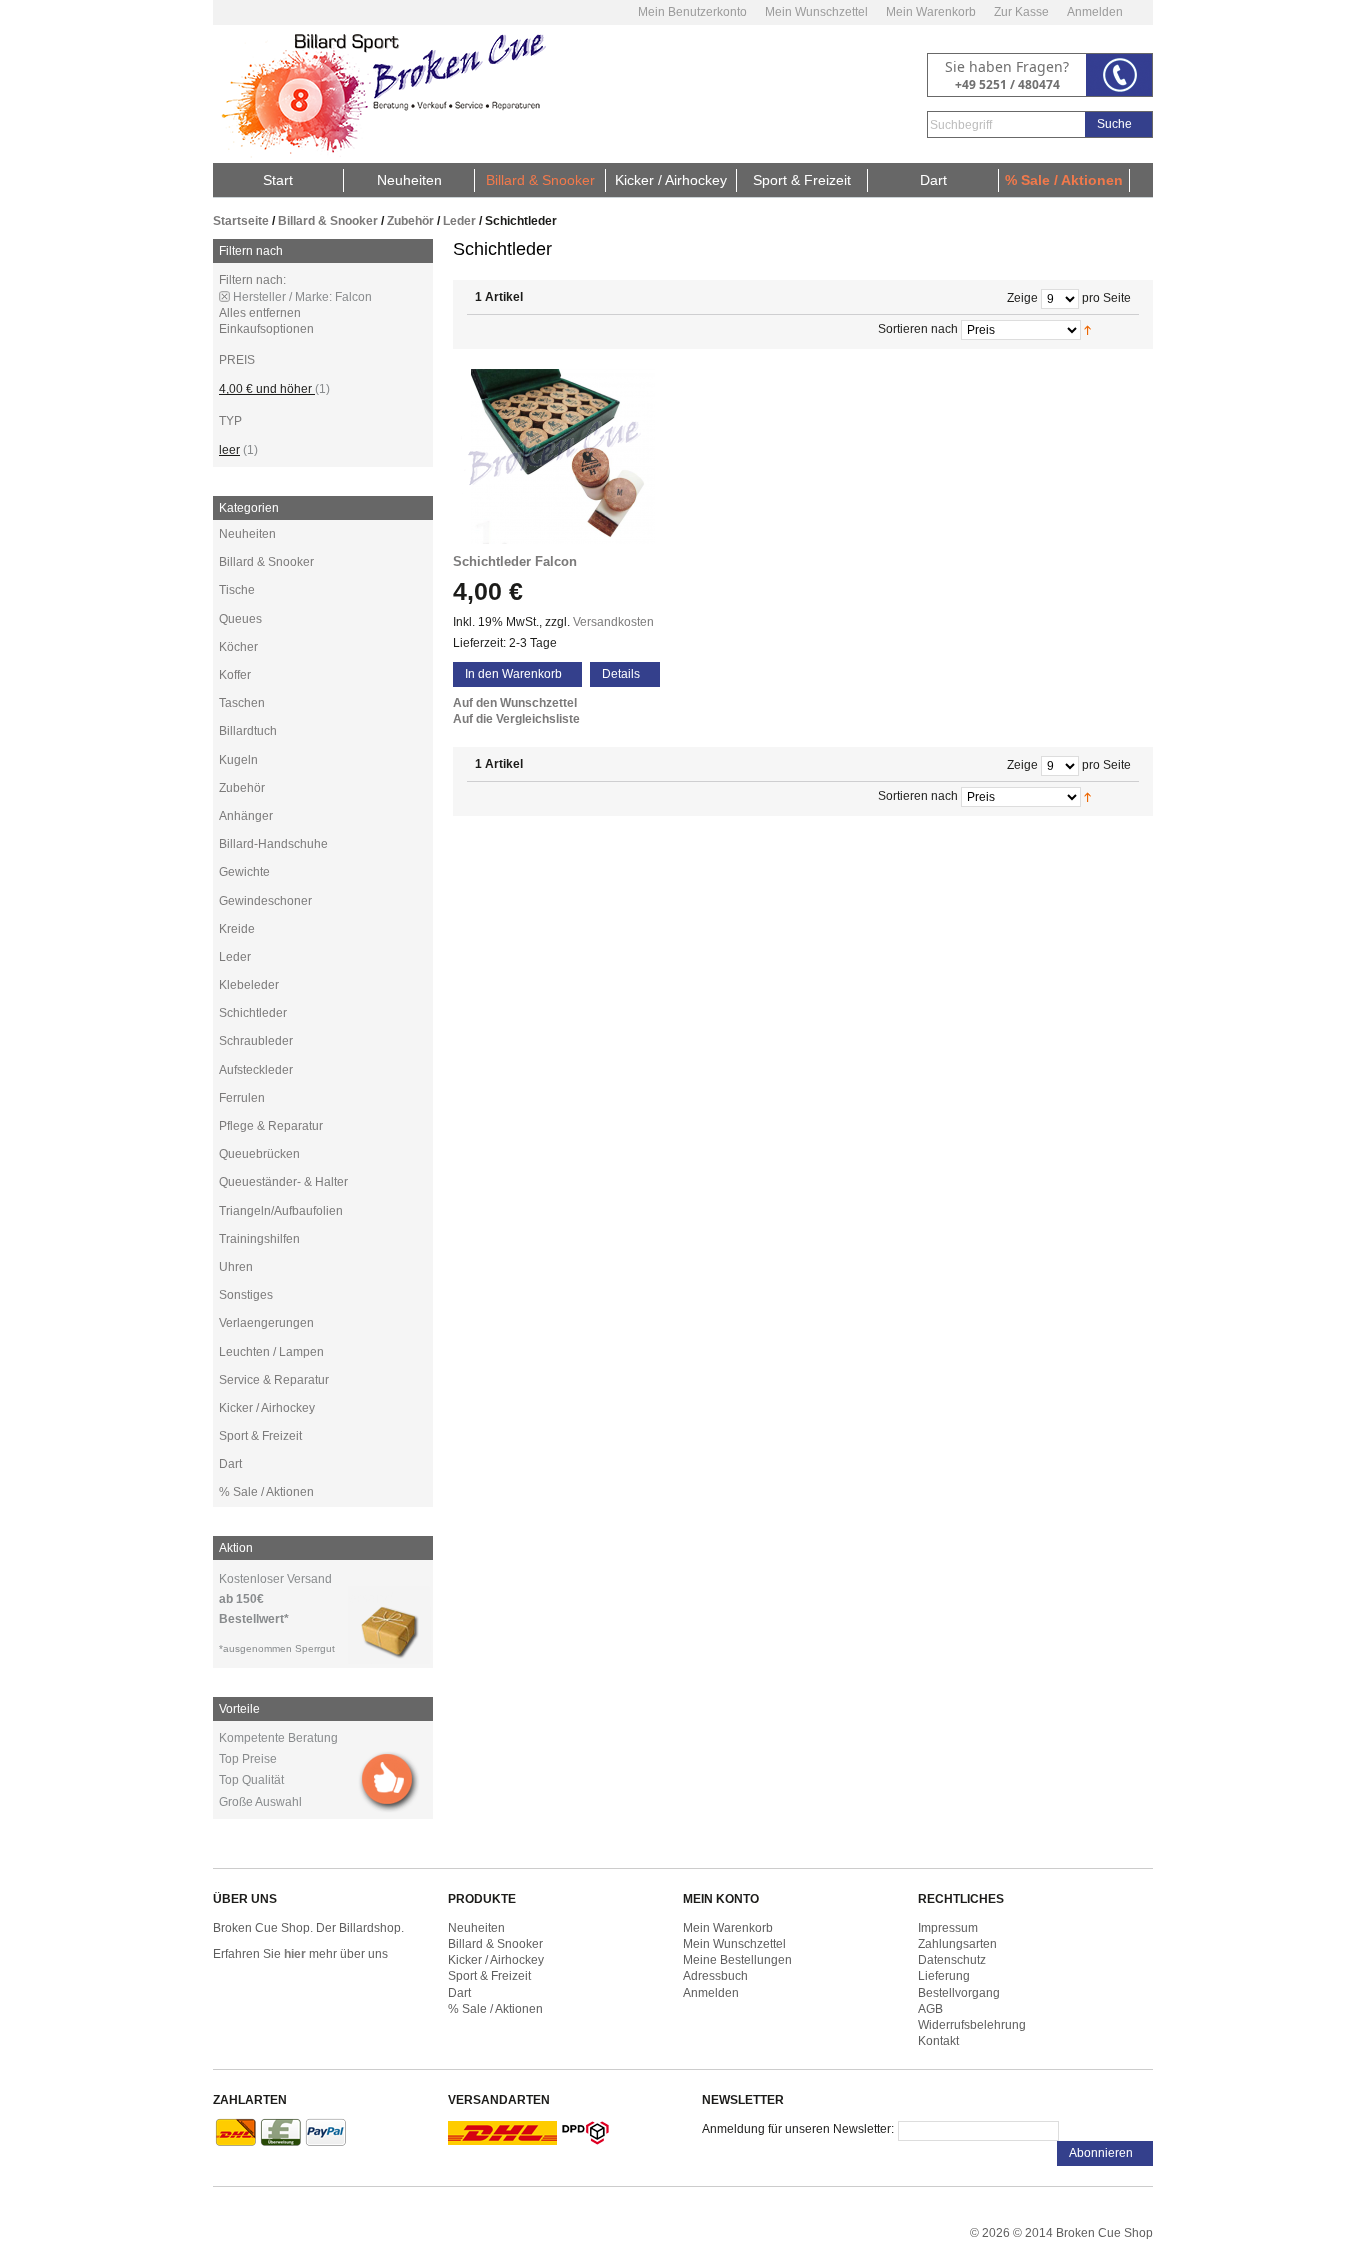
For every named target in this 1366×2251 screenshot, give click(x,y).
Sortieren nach (918, 329)
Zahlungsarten (957, 1944)
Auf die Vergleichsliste (516, 719)
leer (229, 450)
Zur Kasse (1021, 12)
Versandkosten (613, 622)
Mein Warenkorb (931, 12)
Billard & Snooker (328, 221)
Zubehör (410, 221)
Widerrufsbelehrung (972, 2025)
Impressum (948, 1928)
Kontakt (938, 2041)
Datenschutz (952, 1960)
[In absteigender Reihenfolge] (1111, 329)
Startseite (241, 221)
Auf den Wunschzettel (515, 703)
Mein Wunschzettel (816, 12)
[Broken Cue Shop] (380, 94)
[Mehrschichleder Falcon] (563, 456)
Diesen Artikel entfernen (224, 296)
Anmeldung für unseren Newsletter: (798, 2129)
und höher (267, 389)
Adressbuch (715, 1976)
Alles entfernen (260, 313)
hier (295, 1954)
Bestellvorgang (959, 1993)
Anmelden (1095, 12)
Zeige (1022, 298)
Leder (459, 221)
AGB (930, 2009)
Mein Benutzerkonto (692, 12)
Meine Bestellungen (737, 1960)
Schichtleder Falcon (515, 561)
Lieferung (944, 1976)
